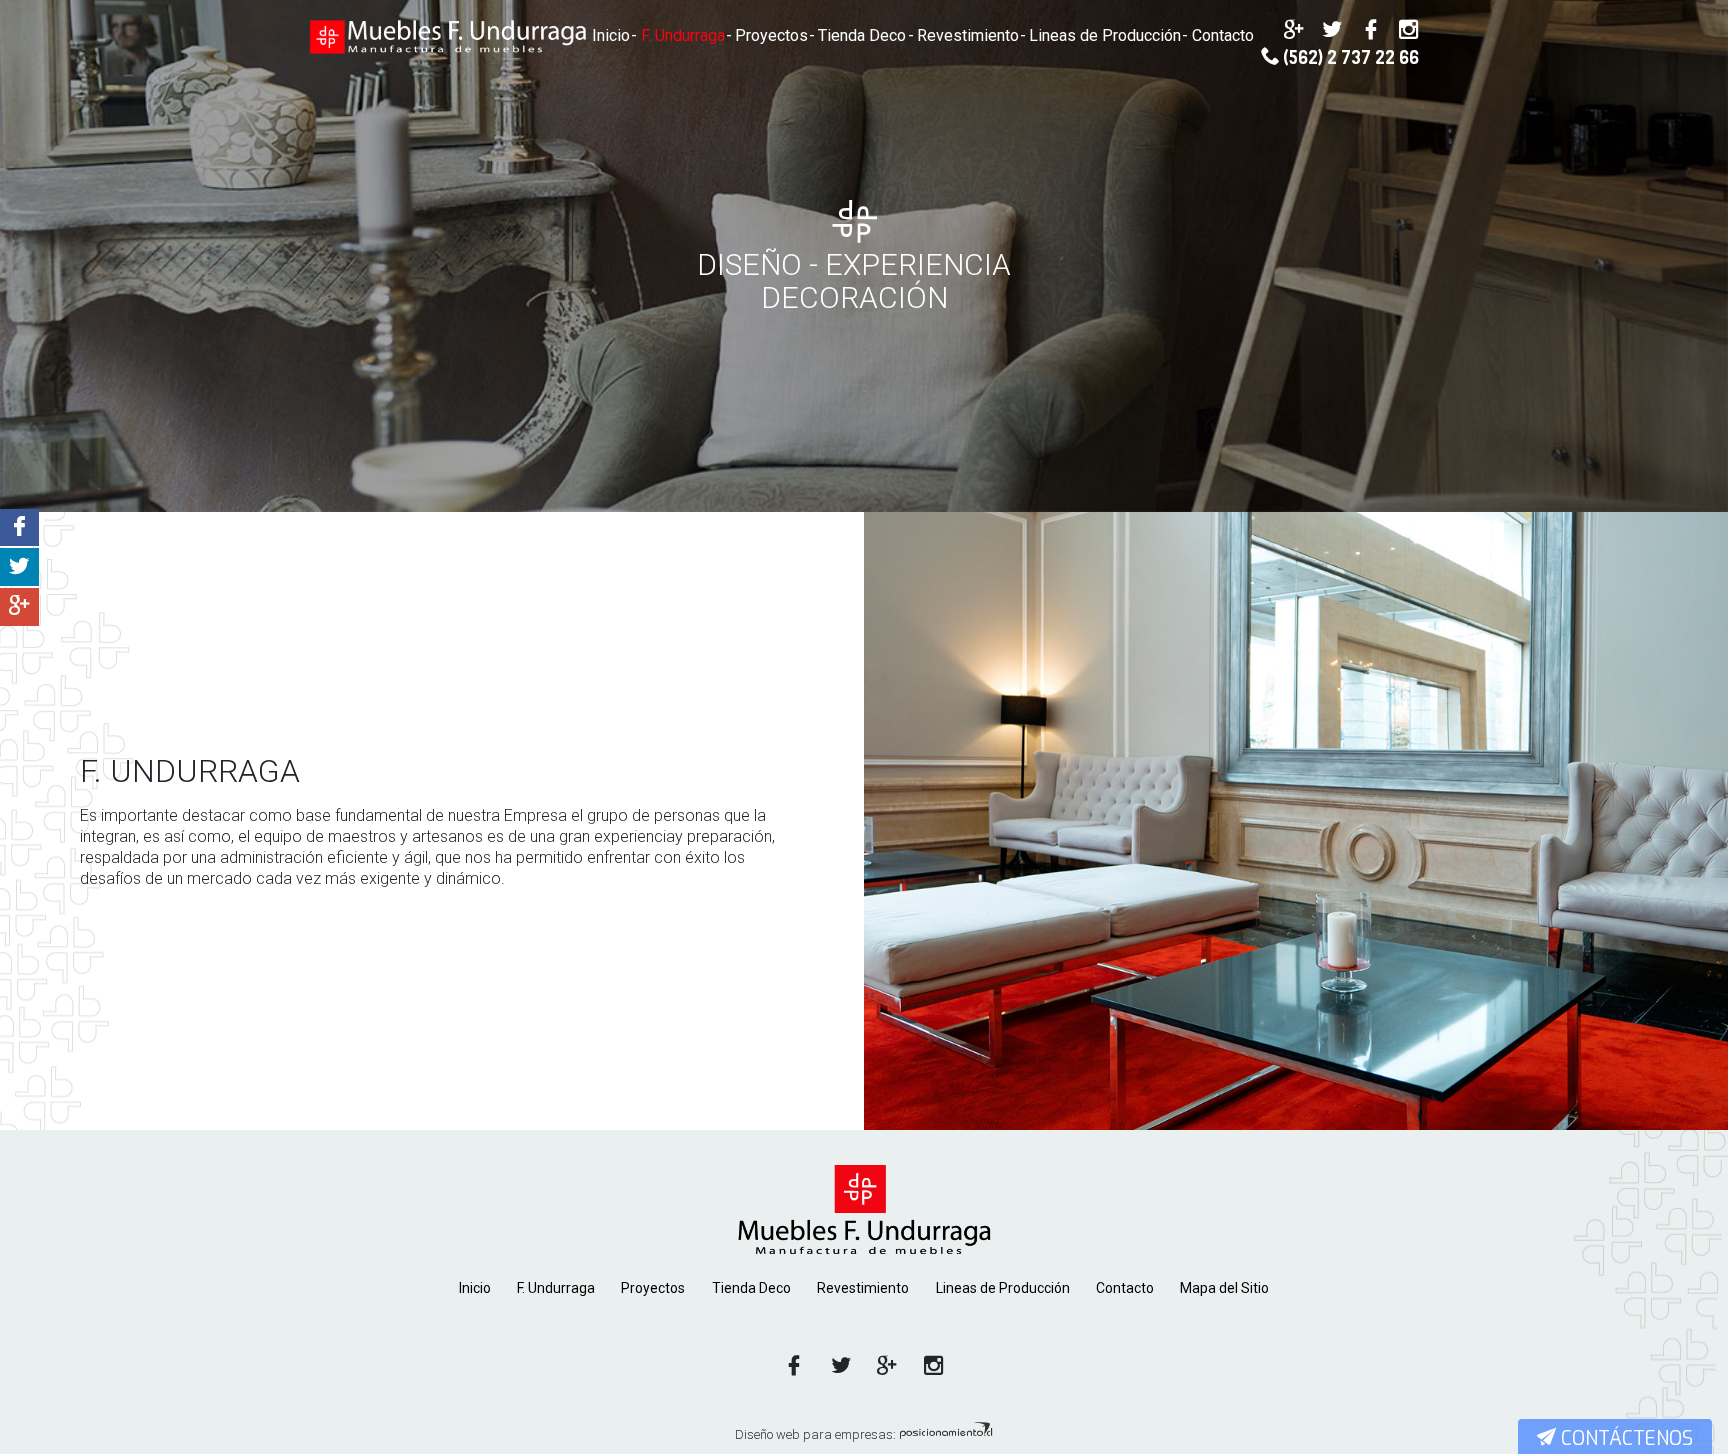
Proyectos (771, 35)
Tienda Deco (862, 35)
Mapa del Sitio (1224, 1288)
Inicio (611, 35)
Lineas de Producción (1105, 35)
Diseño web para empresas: (817, 1434)
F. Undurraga (683, 35)
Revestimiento (968, 35)
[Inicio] (864, 1209)
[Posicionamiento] (946, 1434)
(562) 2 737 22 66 (1349, 58)
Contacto (1223, 35)
